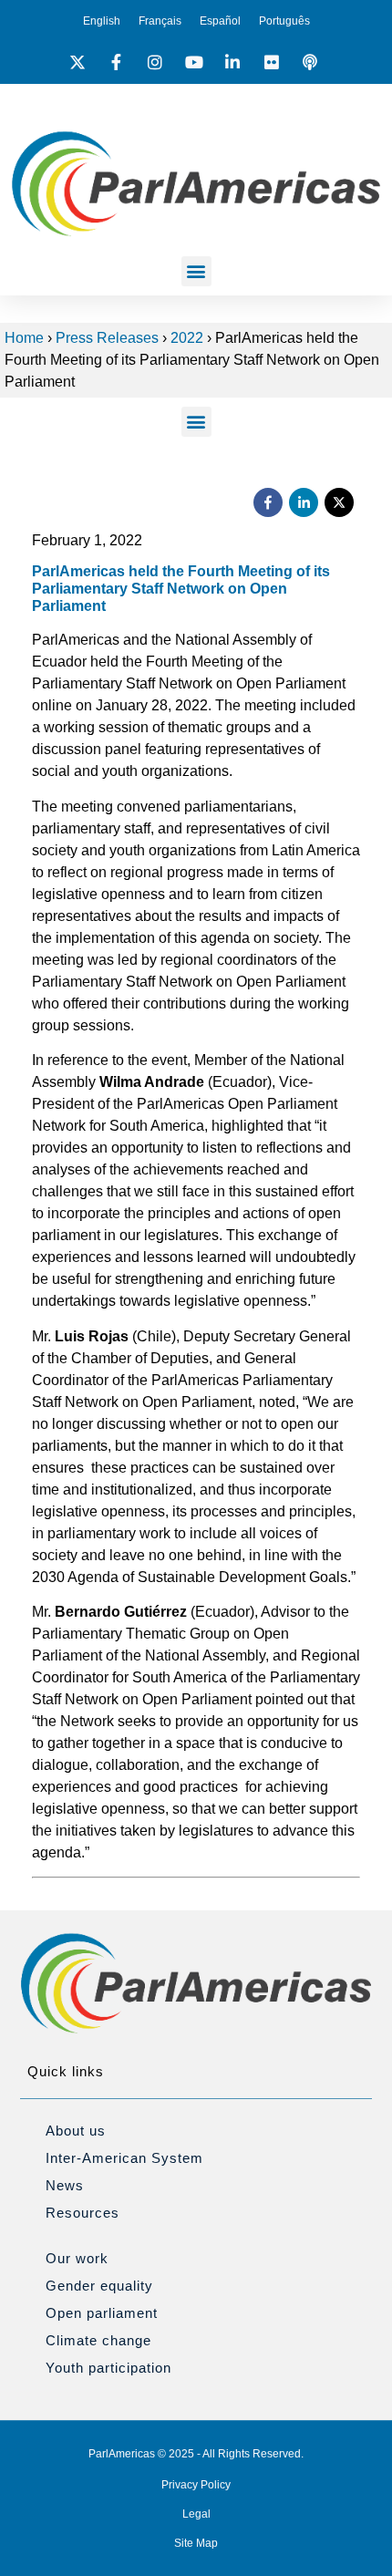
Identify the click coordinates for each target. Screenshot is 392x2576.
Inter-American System (124, 2158)
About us (76, 2131)
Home (24, 338)
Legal (196, 2514)
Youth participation (108, 2368)
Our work (77, 2258)
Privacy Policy (196, 2485)
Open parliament (102, 2313)
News (65, 2185)
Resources (83, 2213)
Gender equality (99, 2286)
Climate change (98, 2340)
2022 (187, 338)
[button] (196, 271)
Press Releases (107, 338)
